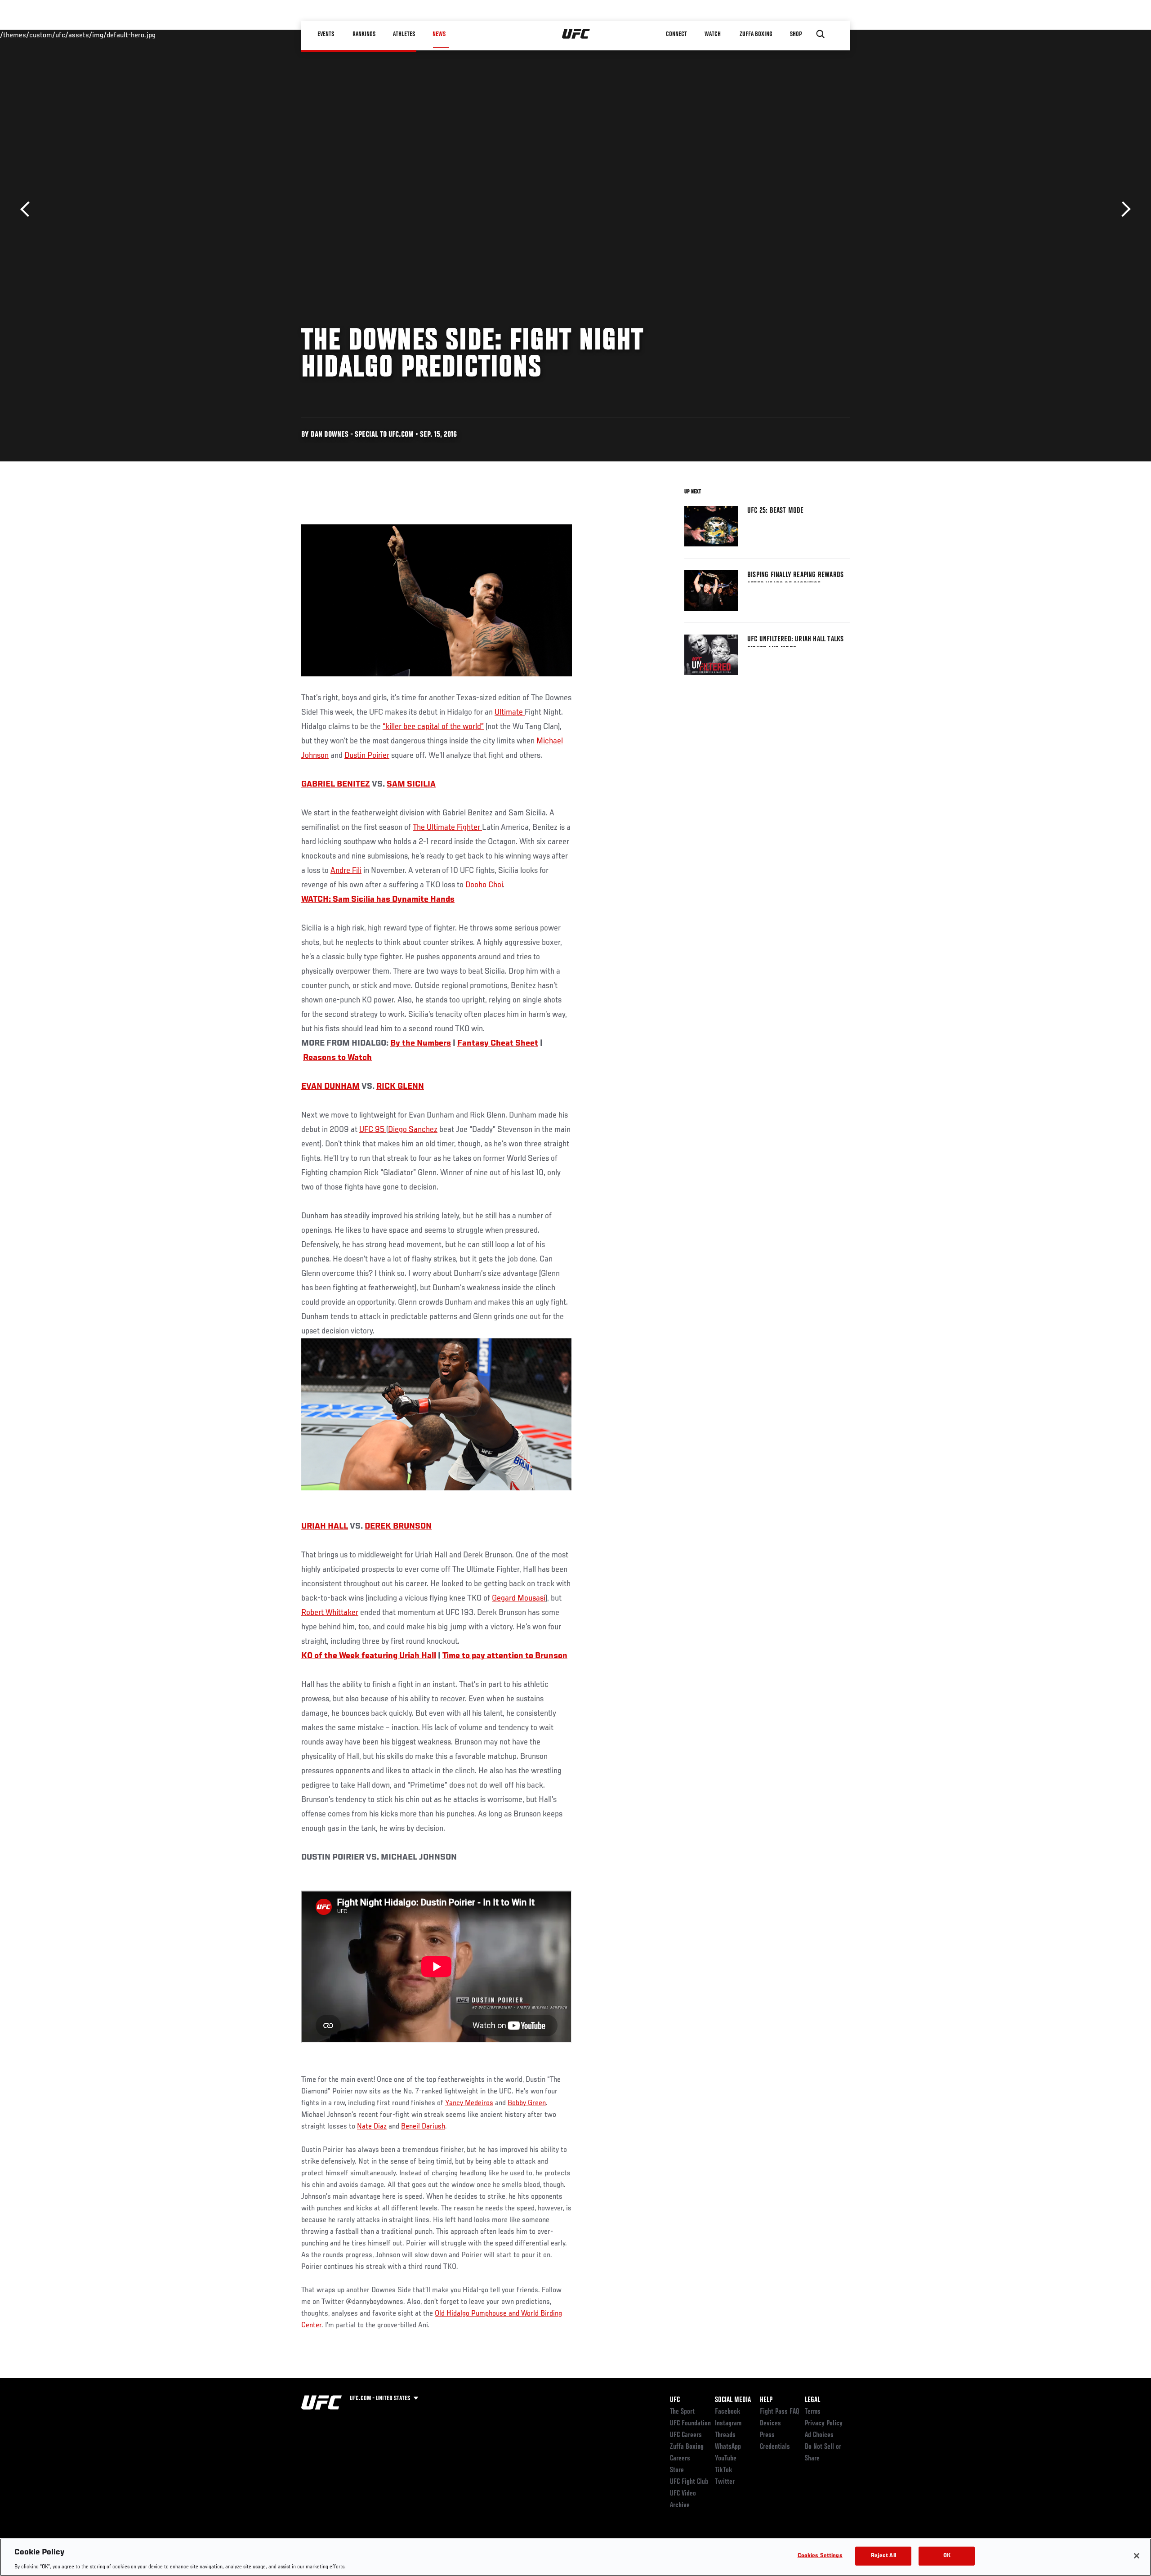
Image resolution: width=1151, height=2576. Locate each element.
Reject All (883, 2556)
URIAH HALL (325, 1526)
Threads (725, 2435)
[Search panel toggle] (821, 34)
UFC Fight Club (689, 2482)
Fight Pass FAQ (780, 2412)
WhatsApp (728, 2447)
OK (947, 2556)
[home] (576, 34)
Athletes (404, 34)
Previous (28, 209)
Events (326, 34)
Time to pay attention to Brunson (505, 1656)
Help (766, 2400)
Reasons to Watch (337, 1058)
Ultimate (510, 712)
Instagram (728, 2424)
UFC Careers (686, 2435)
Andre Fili (346, 871)
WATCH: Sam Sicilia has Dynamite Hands (378, 899)
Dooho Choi (484, 885)
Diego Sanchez (413, 1130)
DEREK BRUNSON (398, 1526)
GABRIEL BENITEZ (336, 784)
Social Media (733, 2400)
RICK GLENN (400, 1087)
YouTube (726, 2459)
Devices (770, 2424)
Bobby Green (527, 2103)
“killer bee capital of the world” (433, 727)
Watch (713, 34)
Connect (676, 34)
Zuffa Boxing (756, 34)
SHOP (796, 34)
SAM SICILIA (411, 784)
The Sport (682, 2412)
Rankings (364, 34)
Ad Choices (819, 2435)
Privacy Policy (824, 2424)
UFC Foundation (690, 2424)
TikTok (724, 2470)
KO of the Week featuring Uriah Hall (369, 1656)
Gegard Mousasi (519, 1598)
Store (677, 2470)
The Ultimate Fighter (447, 827)
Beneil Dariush (423, 2127)
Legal (812, 2400)
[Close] (1137, 2556)
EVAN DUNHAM (330, 1087)
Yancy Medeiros (469, 2103)
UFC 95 (373, 1130)
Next (1123, 209)
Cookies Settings (820, 2556)
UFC (675, 2400)
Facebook (728, 2412)
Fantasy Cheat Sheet (498, 1043)
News (439, 34)
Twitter (725, 2482)
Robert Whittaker (330, 1613)
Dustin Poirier (367, 756)
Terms (813, 2412)
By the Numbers (421, 1043)
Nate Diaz (372, 2127)
